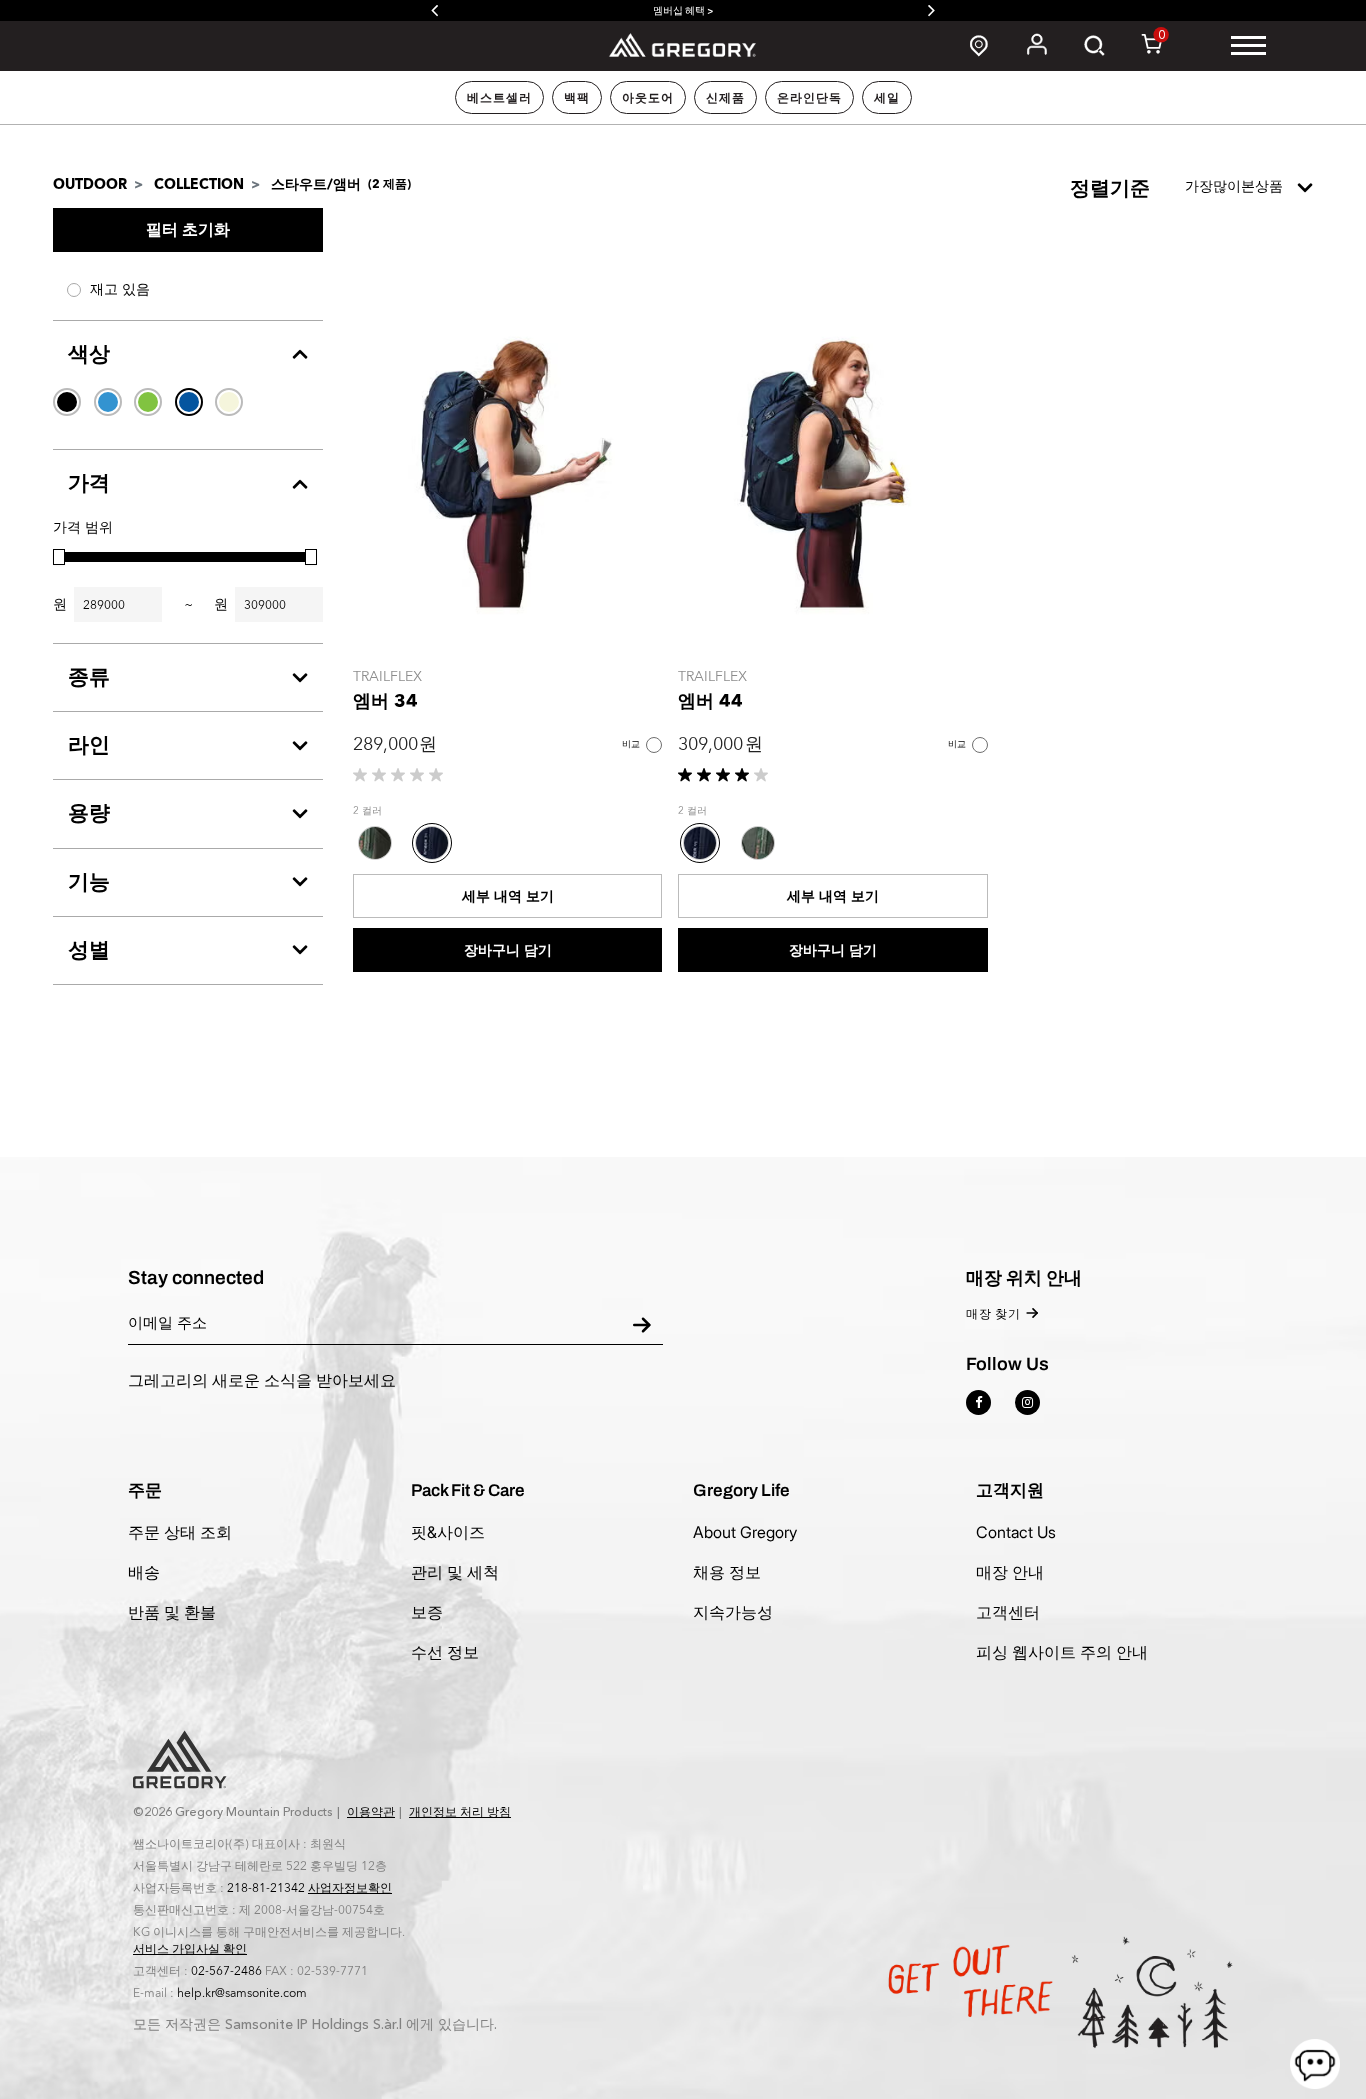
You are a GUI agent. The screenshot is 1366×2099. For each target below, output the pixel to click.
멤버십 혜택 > (683, 10)
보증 (427, 1612)
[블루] (108, 402)
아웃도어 (648, 98)
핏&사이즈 (448, 1532)
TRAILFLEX (387, 676)
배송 (144, 1572)
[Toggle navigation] (1248, 45)
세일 (887, 98)
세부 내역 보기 (508, 896)
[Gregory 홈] (683, 44)
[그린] (148, 402)
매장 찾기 (993, 1314)
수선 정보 (445, 1652)
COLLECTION (199, 184)
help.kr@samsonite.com (242, 1993)
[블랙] (67, 402)
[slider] (59, 557)
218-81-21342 (266, 1888)
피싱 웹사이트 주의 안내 (1062, 1652)
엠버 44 (710, 701)
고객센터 (1008, 1612)
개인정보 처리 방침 (460, 1812)
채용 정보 (727, 1572)
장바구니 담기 (508, 950)
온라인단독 (809, 98)
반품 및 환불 (172, 1612)
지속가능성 (733, 1612)
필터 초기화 (188, 230)
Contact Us (1016, 1532)
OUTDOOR (90, 184)
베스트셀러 (499, 98)
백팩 (577, 98)
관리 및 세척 (455, 1572)
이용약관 (371, 1812)
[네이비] (189, 402)
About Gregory (745, 1532)
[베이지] (229, 402)
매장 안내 (1010, 1572)
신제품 (725, 98)
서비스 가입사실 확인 (190, 1949)
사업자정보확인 (350, 1888)
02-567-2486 (226, 1971)
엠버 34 (385, 701)
